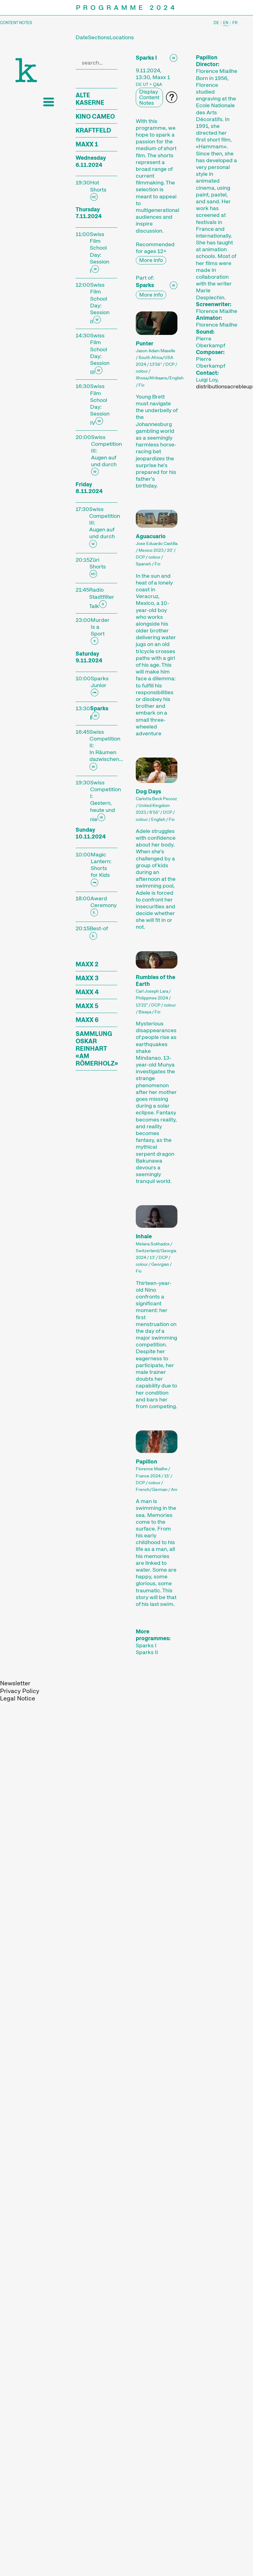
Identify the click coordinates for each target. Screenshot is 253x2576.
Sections (99, 37)
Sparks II (147, 1652)
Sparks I (146, 1645)
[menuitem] (15, 1683)
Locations (122, 37)
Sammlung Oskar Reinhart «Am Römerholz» (97, 1049)
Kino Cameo (95, 116)
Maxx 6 (87, 1020)
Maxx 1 (87, 144)
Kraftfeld (93, 130)
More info (151, 260)
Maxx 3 (87, 978)
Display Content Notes (149, 97)
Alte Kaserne (90, 99)
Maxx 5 (87, 1006)
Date (82, 37)
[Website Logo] (26, 70)
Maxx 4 (87, 992)
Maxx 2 (87, 964)
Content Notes (16, 23)
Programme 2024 (127, 8)
